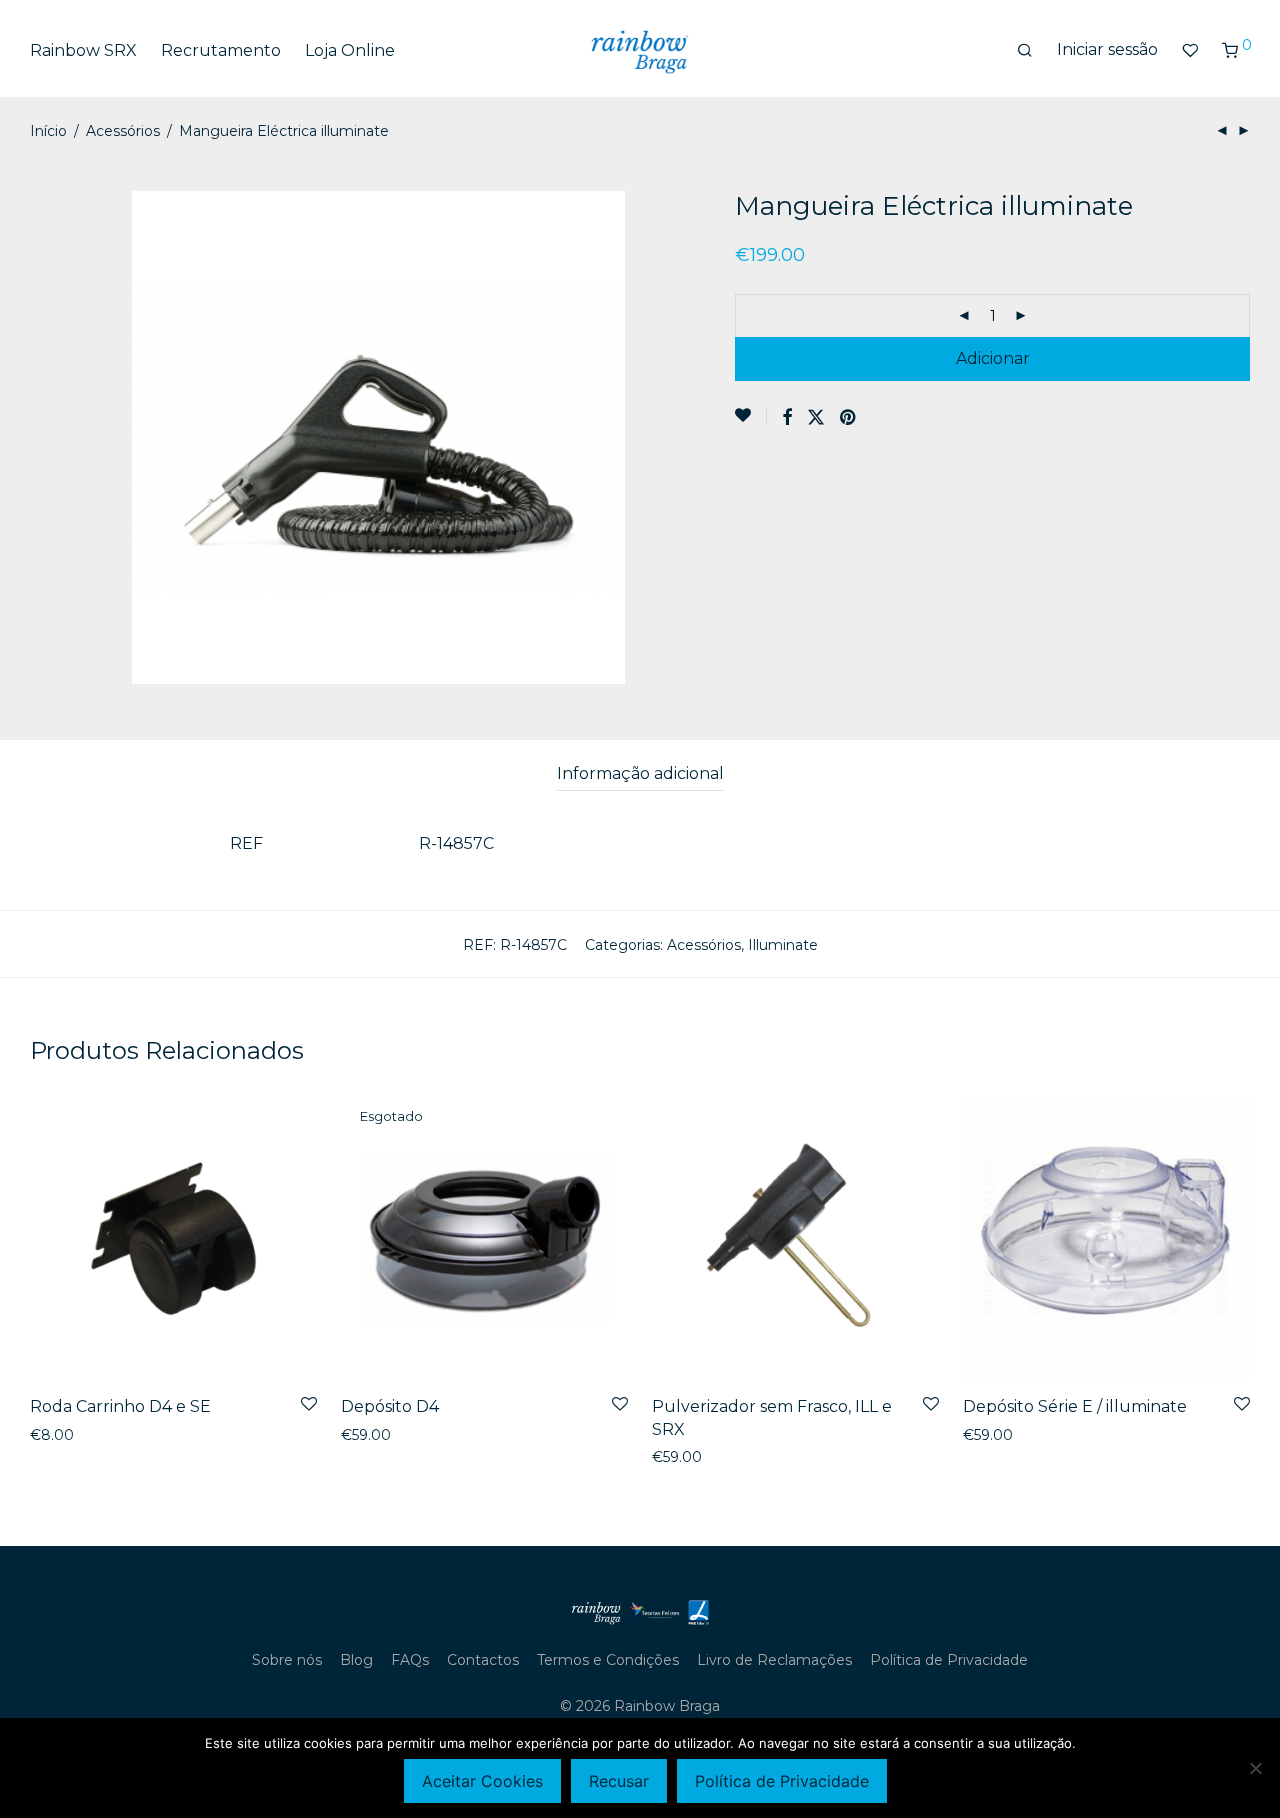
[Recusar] (1255, 1768)
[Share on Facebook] (787, 418)
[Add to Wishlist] (751, 416)
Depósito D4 (390, 1406)
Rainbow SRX (83, 50)
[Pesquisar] (1025, 51)
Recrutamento (221, 50)
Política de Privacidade (949, 1660)
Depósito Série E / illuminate (1075, 1406)
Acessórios (123, 131)
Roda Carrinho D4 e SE (120, 1406)
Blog (356, 1660)
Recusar (619, 1781)
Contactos (483, 1660)
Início (48, 131)
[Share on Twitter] (816, 418)
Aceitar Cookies (482, 1781)
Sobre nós (287, 1660)
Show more (64, 1435)
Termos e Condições (608, 1660)
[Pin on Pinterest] (849, 418)
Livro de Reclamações (774, 1660)
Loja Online (350, 50)
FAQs (410, 1660)
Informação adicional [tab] (640, 773)
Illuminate (783, 945)
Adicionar (993, 358)
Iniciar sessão (1107, 49)
